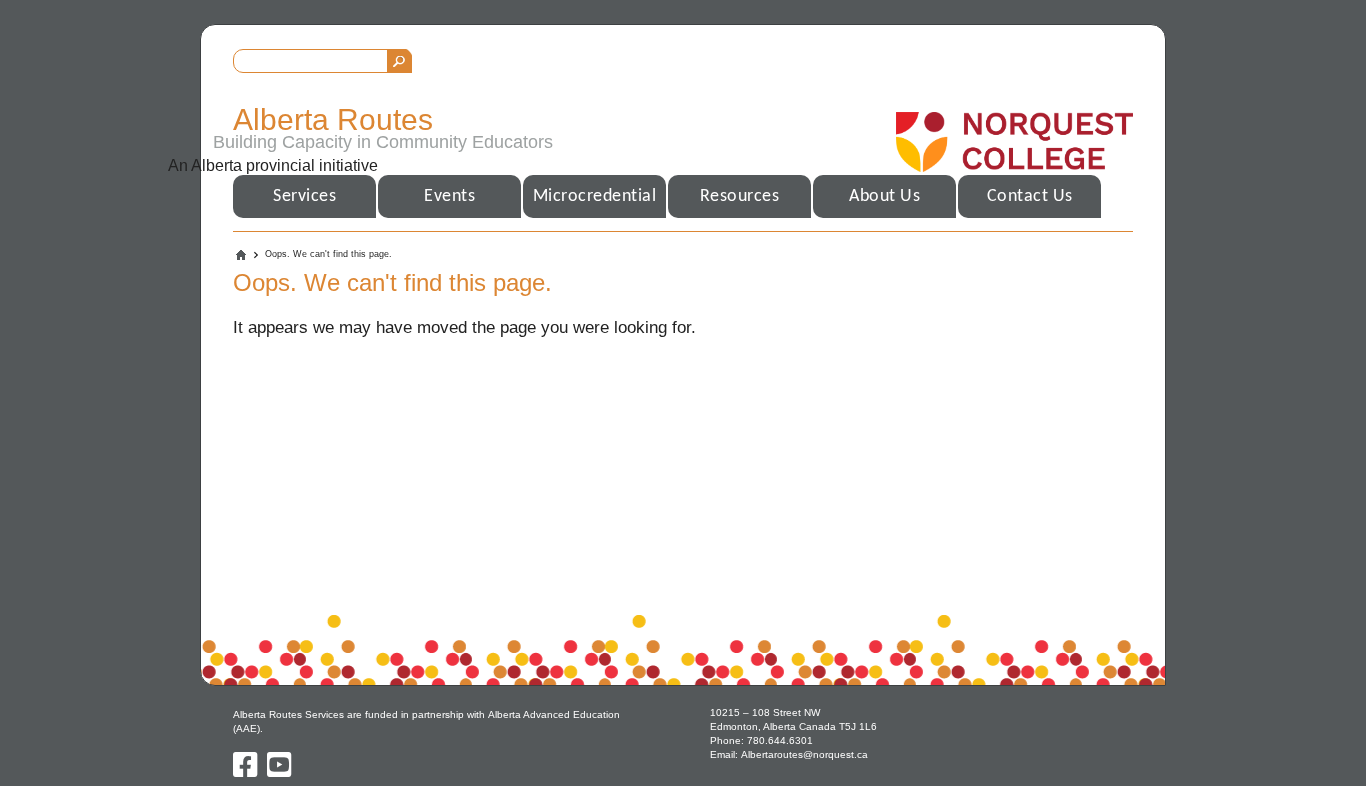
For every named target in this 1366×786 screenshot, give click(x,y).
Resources (740, 196)
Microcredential (595, 196)
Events (449, 196)
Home (241, 255)
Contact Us (1030, 196)
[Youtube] (279, 772)
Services (304, 196)
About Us (884, 196)
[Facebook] (247, 772)
